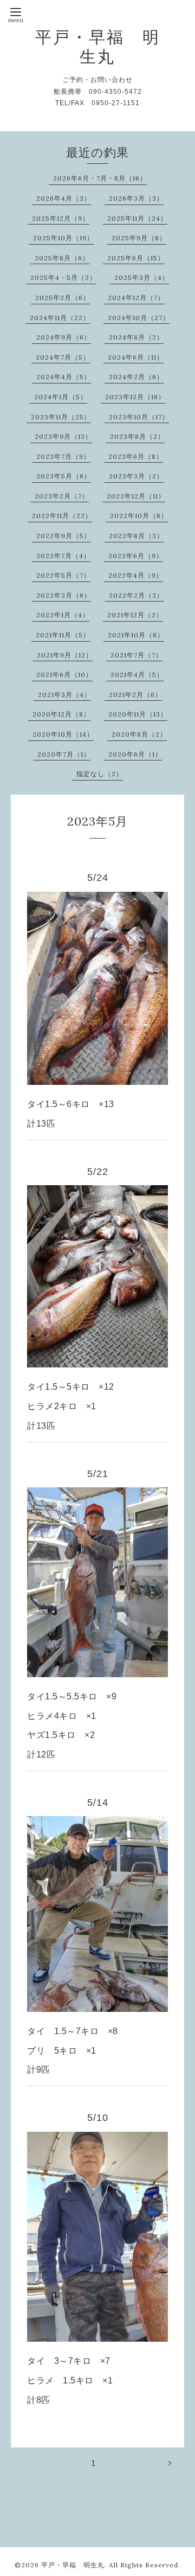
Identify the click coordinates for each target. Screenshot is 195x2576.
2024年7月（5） (63, 357)
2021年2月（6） (135, 695)
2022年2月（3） (136, 595)
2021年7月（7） (136, 655)
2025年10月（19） (63, 238)
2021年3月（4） (64, 695)
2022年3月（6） (64, 595)
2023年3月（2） (136, 476)
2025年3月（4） (142, 277)
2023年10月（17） (139, 417)
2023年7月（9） (63, 456)
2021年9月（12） (65, 655)
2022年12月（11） (136, 496)
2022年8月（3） (136, 536)
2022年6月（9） (136, 556)
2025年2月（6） (63, 298)
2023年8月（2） (137, 436)
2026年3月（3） (136, 198)
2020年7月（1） (64, 754)
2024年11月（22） (60, 318)
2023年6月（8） (136, 456)
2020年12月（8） (61, 714)
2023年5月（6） (64, 476)
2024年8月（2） (136, 337)
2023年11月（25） (61, 417)
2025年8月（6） (62, 258)
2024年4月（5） (64, 377)
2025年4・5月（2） (63, 277)
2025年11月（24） (137, 218)
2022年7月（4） (63, 556)
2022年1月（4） (63, 615)
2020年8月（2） (139, 734)
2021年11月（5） (63, 635)
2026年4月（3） (64, 198)
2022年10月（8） (139, 516)
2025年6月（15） (136, 258)
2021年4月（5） (137, 675)
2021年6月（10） (64, 675)
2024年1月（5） (61, 397)
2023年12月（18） (135, 397)
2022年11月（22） (62, 516)
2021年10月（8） (136, 635)
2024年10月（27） (139, 318)
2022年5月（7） (63, 575)
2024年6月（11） (136, 357)
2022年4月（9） (136, 575)
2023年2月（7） (62, 496)
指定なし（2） (100, 774)
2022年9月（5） (64, 536)
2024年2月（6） (136, 377)
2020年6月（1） (135, 754)
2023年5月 (97, 821)
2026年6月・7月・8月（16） (100, 178)
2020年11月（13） (138, 714)
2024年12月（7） (136, 298)
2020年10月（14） (63, 734)
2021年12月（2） (135, 615)
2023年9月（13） (63, 436)
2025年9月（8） (139, 238)
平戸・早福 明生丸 (98, 47)
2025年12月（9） (61, 218)
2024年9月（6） (64, 337)
